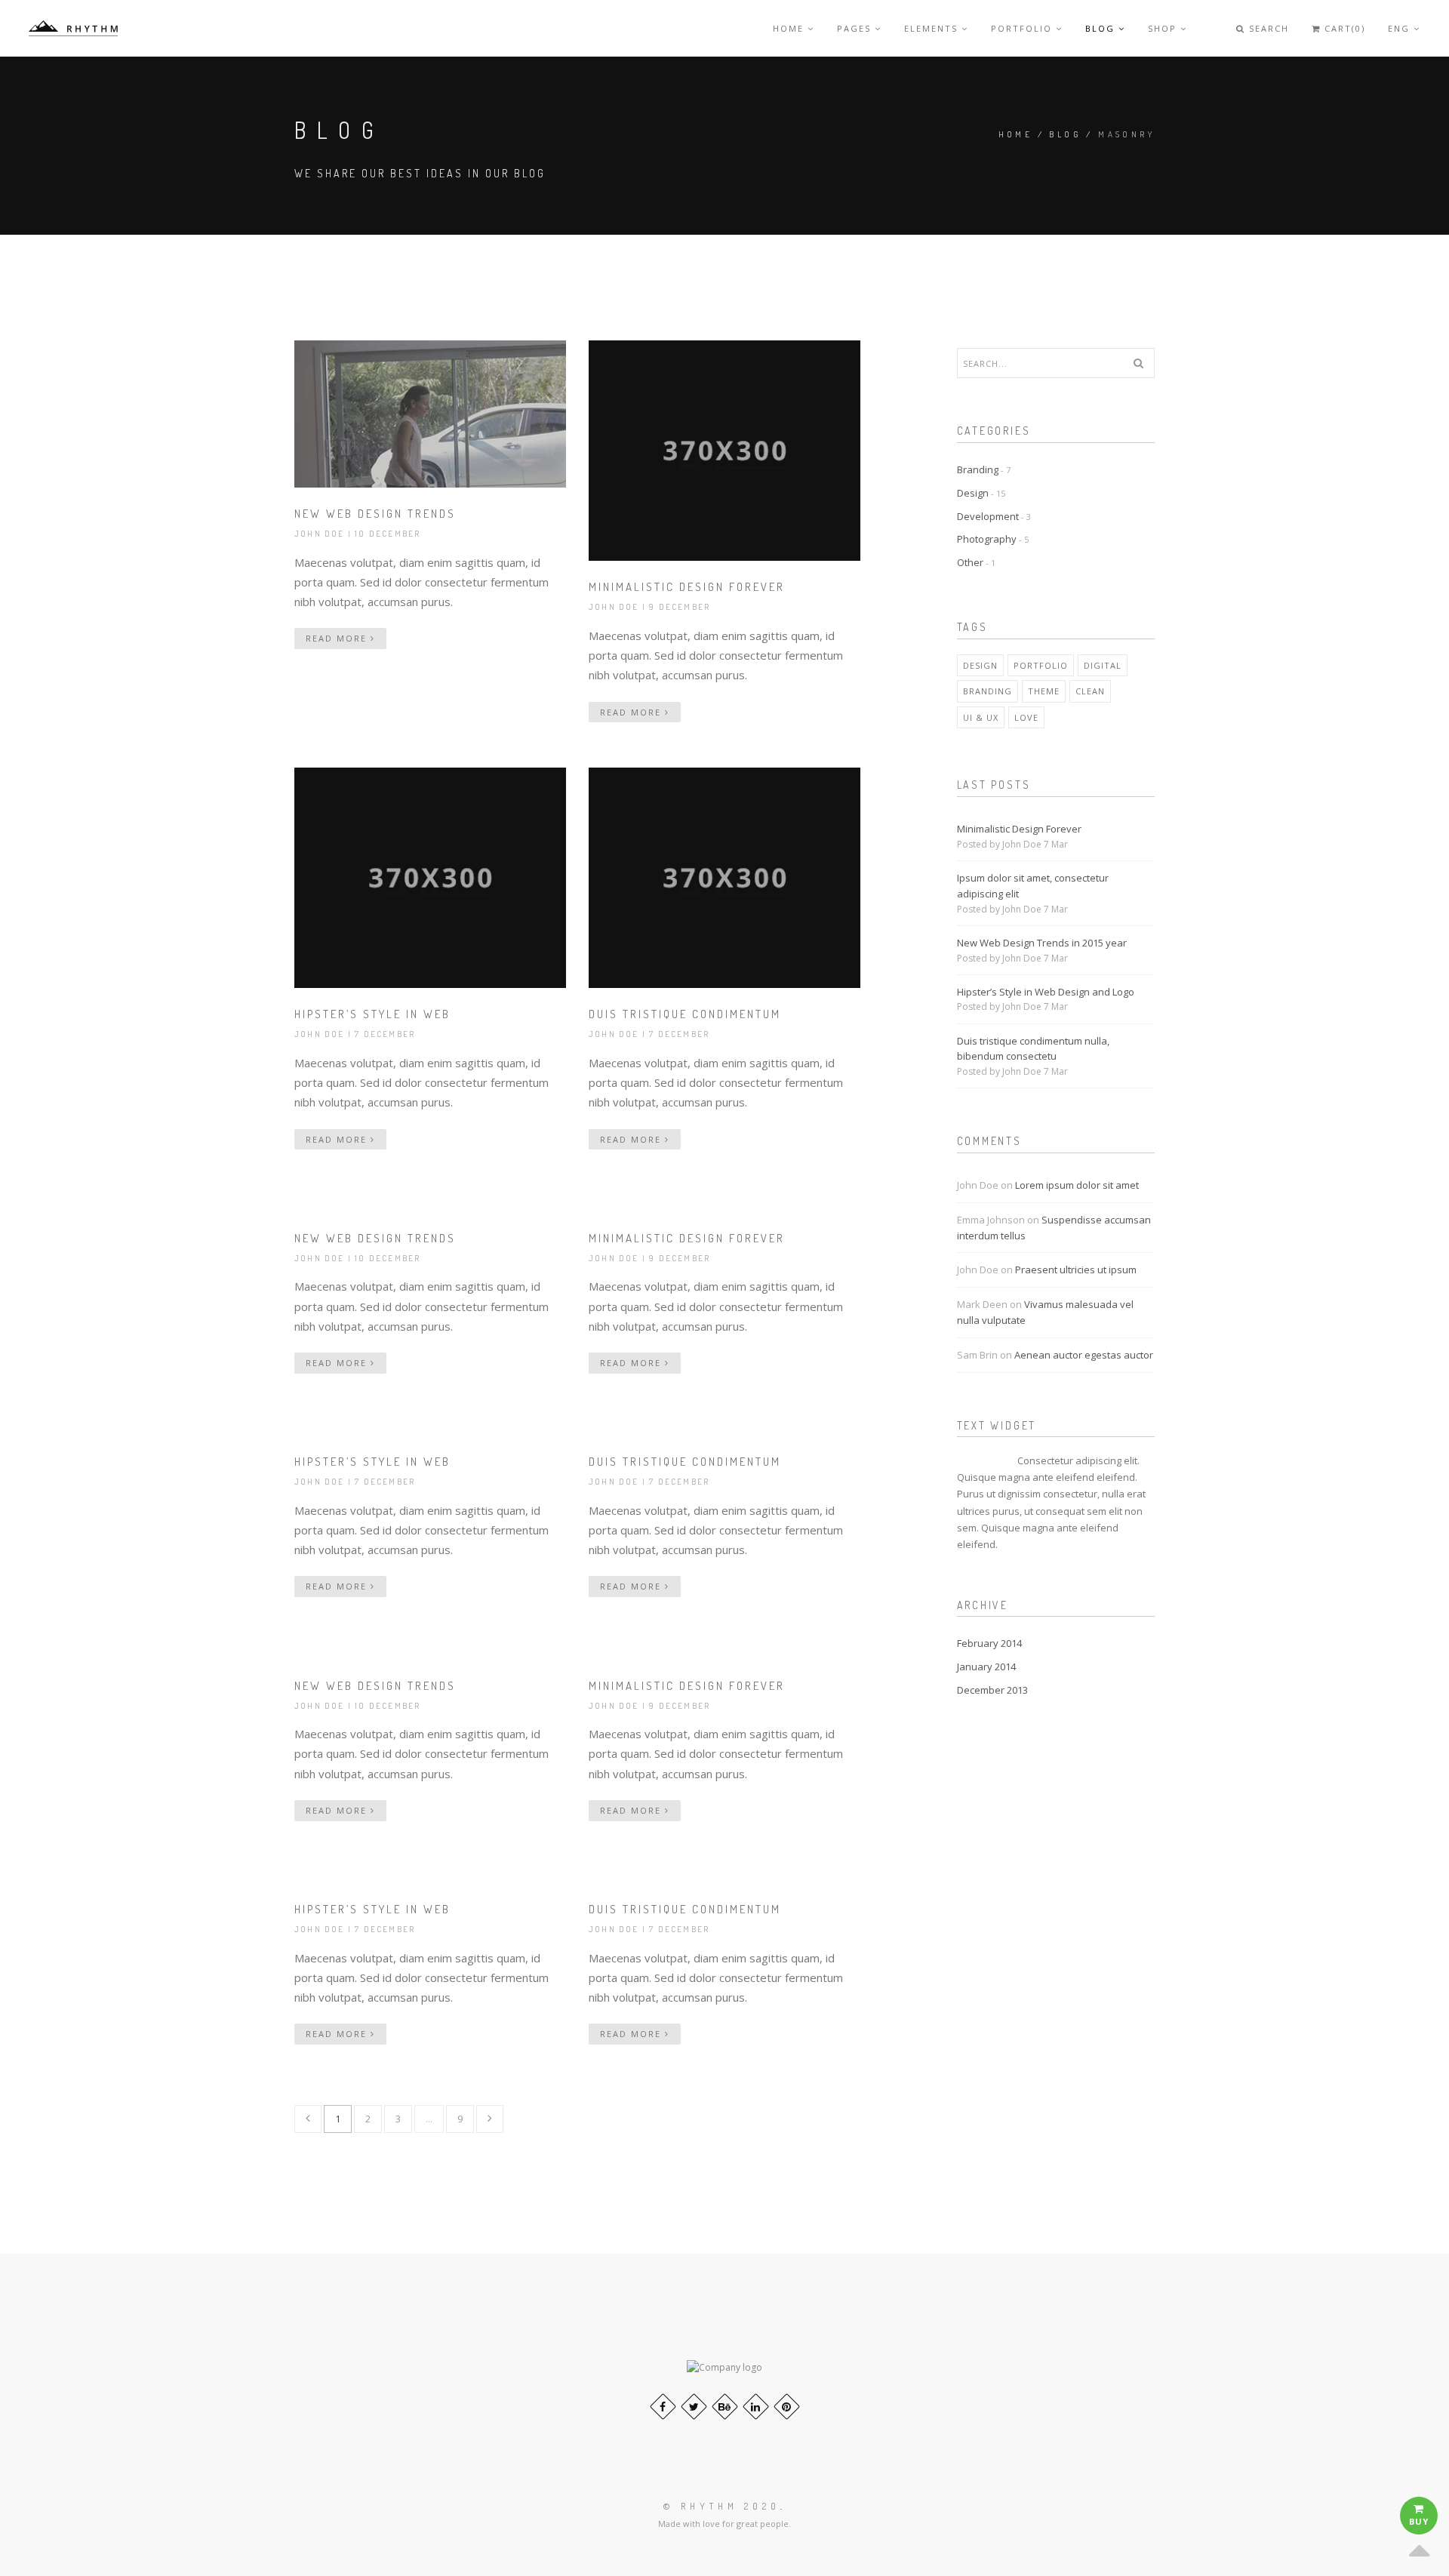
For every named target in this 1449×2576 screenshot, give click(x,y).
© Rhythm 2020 (722, 2506)
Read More (338, 638)
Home (1016, 134)
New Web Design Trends (375, 514)
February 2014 (989, 1643)
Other (970, 562)
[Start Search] (1138, 363)
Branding (978, 469)
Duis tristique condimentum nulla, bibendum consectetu (1033, 1049)
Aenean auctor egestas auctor (1084, 1355)
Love (1026, 717)
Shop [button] (1164, 28)
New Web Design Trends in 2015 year (1042, 943)
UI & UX (981, 717)
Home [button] (790, 28)
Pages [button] (856, 28)
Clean (1090, 691)
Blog (1065, 134)
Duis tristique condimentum (685, 1014)
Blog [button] (1102, 28)
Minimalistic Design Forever (687, 587)
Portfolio (1041, 665)
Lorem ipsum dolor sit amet (1077, 1185)
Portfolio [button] (1023, 28)
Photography (987, 539)
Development (988, 516)
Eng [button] (1401, 28)
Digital (1103, 665)
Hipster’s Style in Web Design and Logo (1046, 992)
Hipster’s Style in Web (372, 1014)
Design (973, 493)
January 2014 (986, 1667)
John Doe (320, 534)
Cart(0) (1343, 28)
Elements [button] (933, 28)
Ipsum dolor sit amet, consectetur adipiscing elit (1033, 886)
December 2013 (992, 1690)
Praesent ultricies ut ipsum (1076, 1270)
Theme (1044, 691)
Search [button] (1267, 28)
